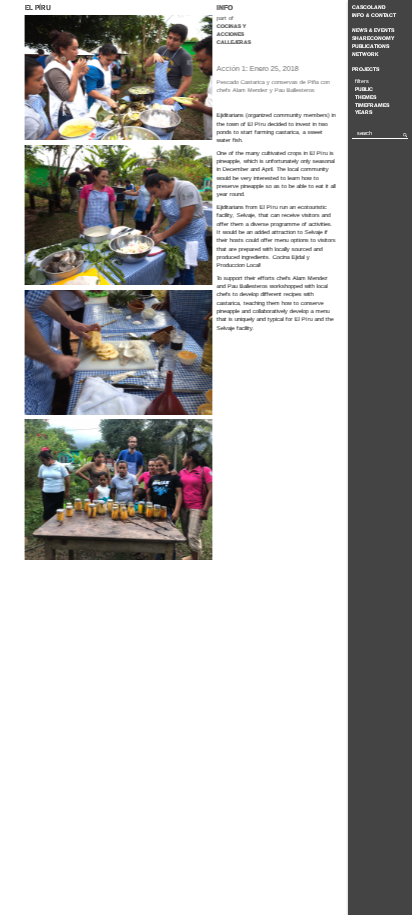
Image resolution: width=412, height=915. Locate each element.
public (364, 89)
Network (365, 54)
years (363, 112)
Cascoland (369, 7)
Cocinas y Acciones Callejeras (233, 34)
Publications (370, 46)
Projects (365, 69)
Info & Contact (374, 15)
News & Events (373, 30)
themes (365, 97)
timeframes (372, 105)
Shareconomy (373, 38)
